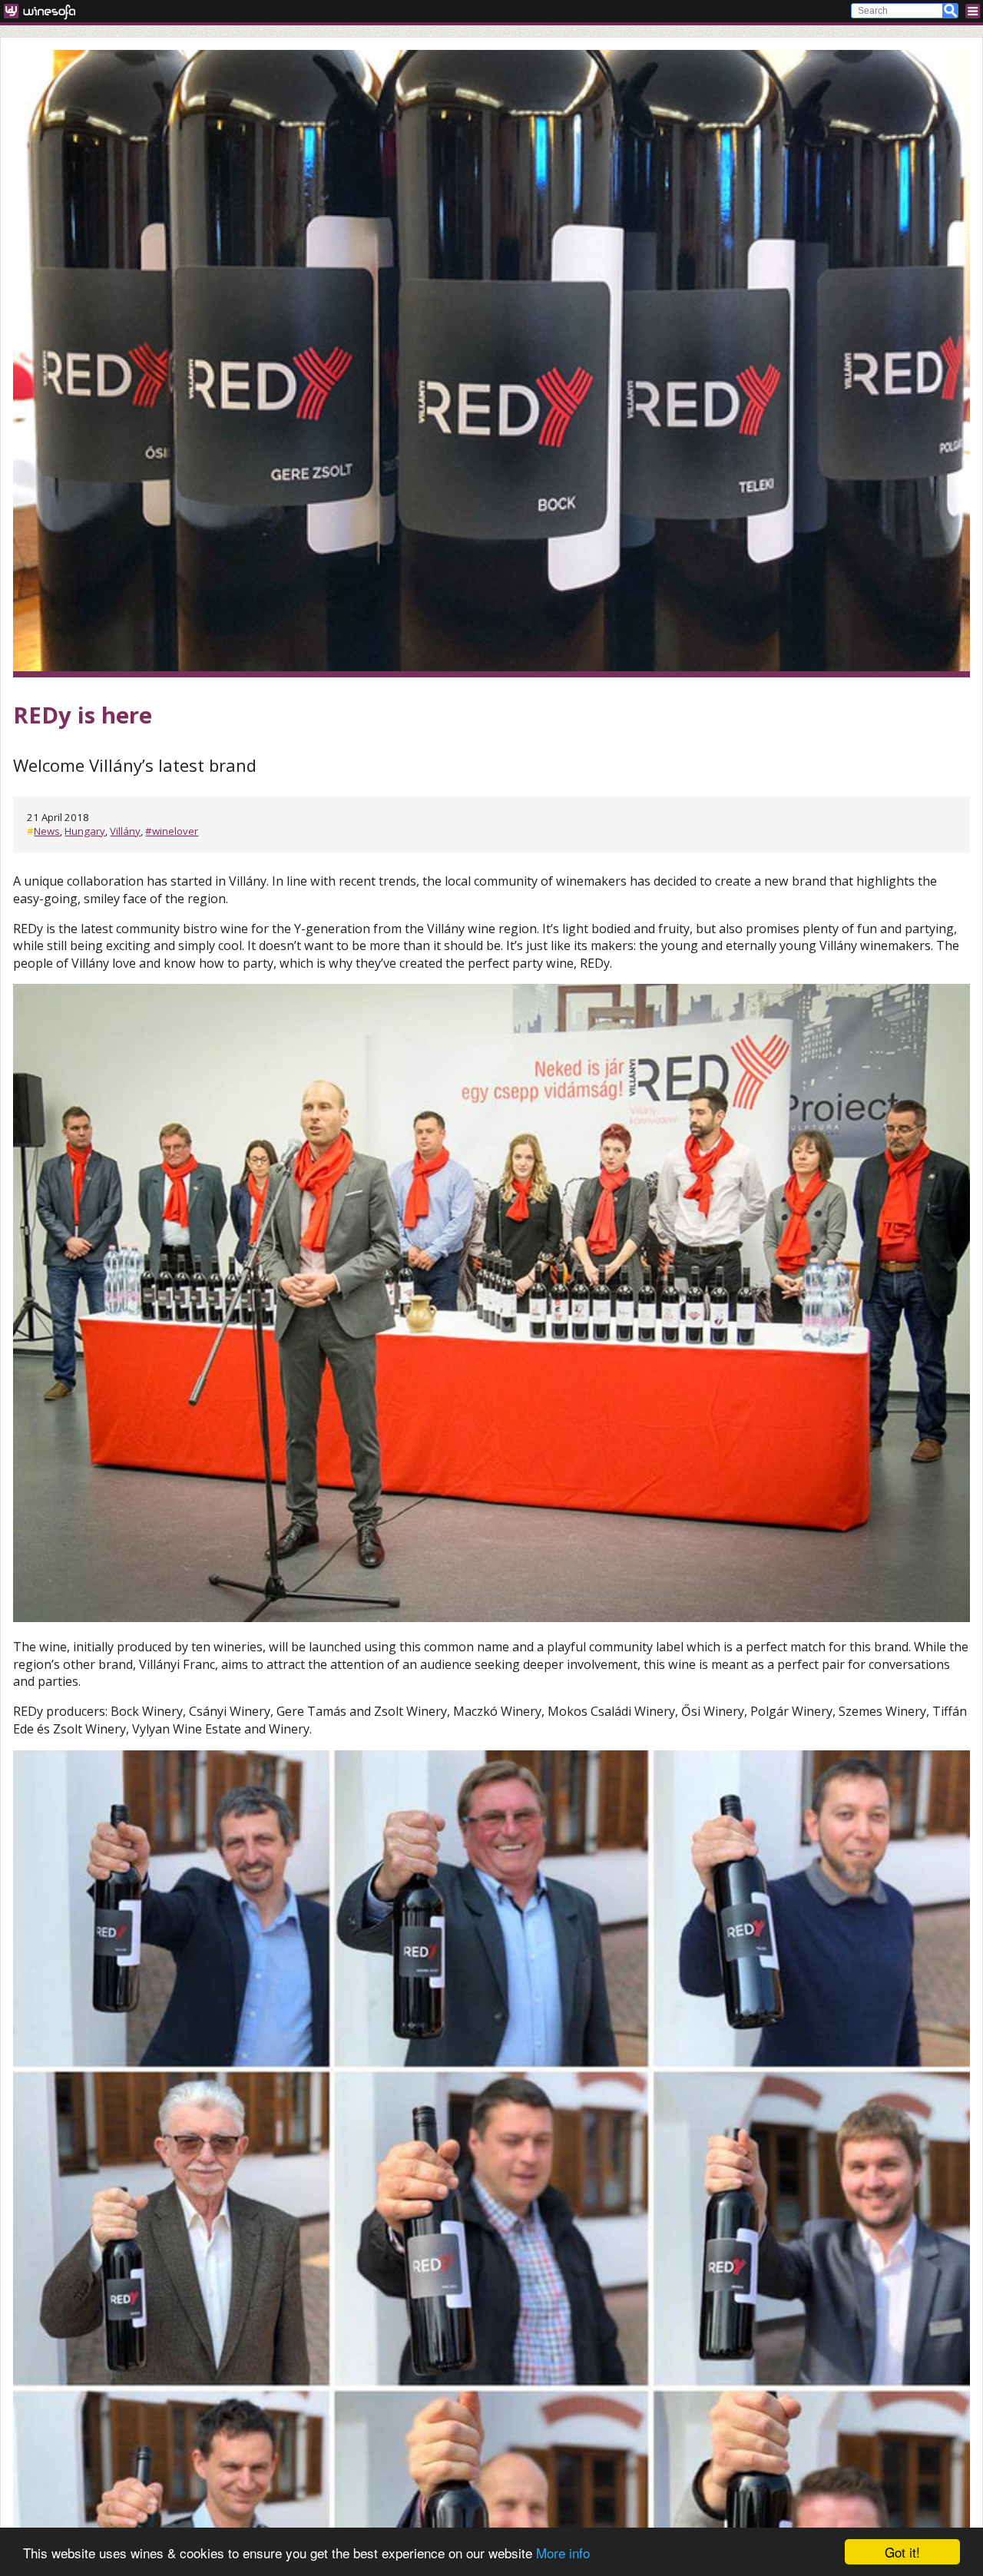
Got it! (902, 2552)
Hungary (85, 831)
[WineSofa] (45, 11)
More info (563, 2553)
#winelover (172, 831)
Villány (125, 831)
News (47, 831)
